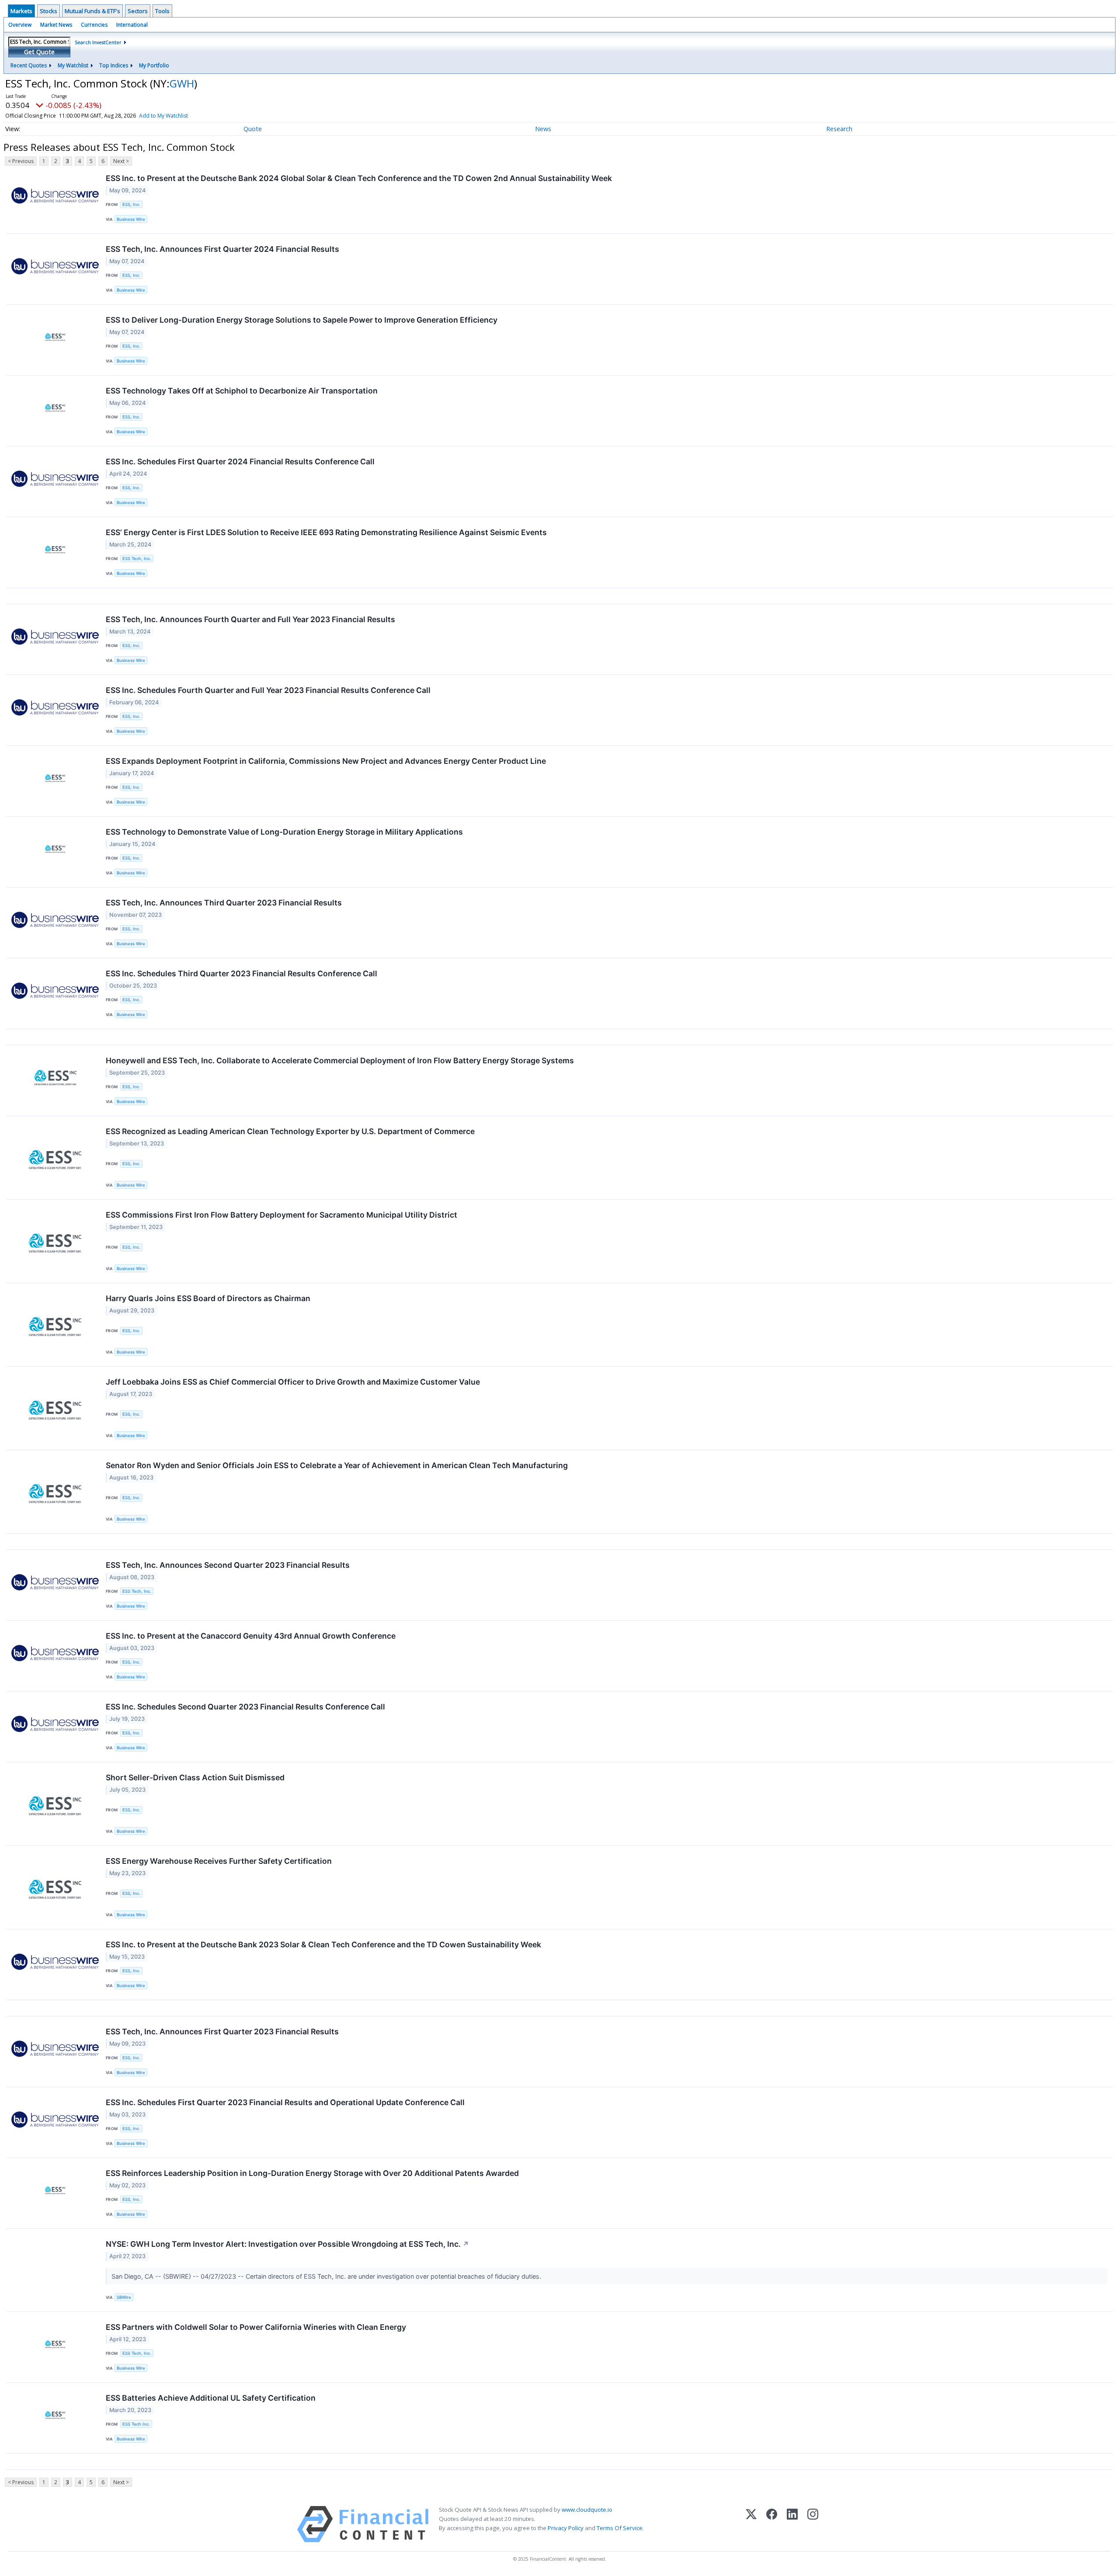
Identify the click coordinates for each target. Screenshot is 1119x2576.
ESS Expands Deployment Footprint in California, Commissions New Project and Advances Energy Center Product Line (326, 761)
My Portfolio (154, 65)
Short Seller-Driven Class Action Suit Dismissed (195, 1777)
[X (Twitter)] (751, 2524)
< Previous (21, 161)
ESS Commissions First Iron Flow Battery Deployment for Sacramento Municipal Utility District (281, 1215)
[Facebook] (772, 2524)
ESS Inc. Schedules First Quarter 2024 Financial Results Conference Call (240, 461)
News (543, 129)
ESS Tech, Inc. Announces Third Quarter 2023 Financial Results (224, 903)
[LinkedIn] (792, 2524)
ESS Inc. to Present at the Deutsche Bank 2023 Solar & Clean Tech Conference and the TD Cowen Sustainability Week (323, 1944)
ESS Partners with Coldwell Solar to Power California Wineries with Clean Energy (256, 2327)
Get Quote (39, 52)
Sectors (138, 11)
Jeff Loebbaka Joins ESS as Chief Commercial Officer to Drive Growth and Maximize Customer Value (293, 1382)
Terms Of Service (620, 2528)
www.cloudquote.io (587, 2510)
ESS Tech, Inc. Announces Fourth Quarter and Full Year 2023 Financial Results (250, 619)
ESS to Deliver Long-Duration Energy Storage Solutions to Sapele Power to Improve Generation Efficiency (302, 320)
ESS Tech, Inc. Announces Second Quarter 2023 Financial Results (228, 1565)
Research (839, 129)
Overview (20, 25)
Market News (56, 25)
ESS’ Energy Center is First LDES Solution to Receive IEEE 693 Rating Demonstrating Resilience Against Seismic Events (326, 532)
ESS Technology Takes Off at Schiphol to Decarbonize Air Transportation (242, 391)
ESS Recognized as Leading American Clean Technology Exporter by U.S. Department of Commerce (290, 1131)
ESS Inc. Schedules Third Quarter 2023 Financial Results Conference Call (242, 973)
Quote (253, 129)
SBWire (124, 2297)
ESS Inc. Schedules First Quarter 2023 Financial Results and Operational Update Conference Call (285, 2102)
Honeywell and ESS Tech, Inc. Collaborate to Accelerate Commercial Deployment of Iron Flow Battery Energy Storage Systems (340, 1060)
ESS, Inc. (131, 204)
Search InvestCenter (98, 42)
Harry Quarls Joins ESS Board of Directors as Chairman (208, 1298)
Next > (121, 161)
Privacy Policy (566, 2528)
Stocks (49, 11)
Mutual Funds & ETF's (92, 11)
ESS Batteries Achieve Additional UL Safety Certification (211, 2398)
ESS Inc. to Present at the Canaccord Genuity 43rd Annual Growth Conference (251, 1636)
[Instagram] (813, 2524)
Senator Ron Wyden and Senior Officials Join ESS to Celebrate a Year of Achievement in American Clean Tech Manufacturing (337, 1465)
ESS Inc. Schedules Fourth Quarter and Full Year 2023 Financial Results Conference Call (268, 690)
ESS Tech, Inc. (137, 559)
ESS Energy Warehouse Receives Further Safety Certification (219, 1861)
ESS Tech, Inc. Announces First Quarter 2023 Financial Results (222, 2031)
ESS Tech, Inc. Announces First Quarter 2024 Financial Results (222, 249)
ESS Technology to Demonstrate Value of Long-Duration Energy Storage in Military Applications (284, 832)
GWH (182, 83)
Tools (162, 11)
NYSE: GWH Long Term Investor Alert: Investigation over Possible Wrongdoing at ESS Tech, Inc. (287, 2244)
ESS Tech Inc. (136, 2424)
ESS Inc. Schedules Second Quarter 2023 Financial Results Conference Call (245, 1707)
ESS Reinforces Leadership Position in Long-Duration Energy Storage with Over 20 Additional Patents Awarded (312, 2173)
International (132, 25)
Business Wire (131, 219)
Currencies (94, 25)
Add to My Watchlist (163, 116)
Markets (21, 11)
